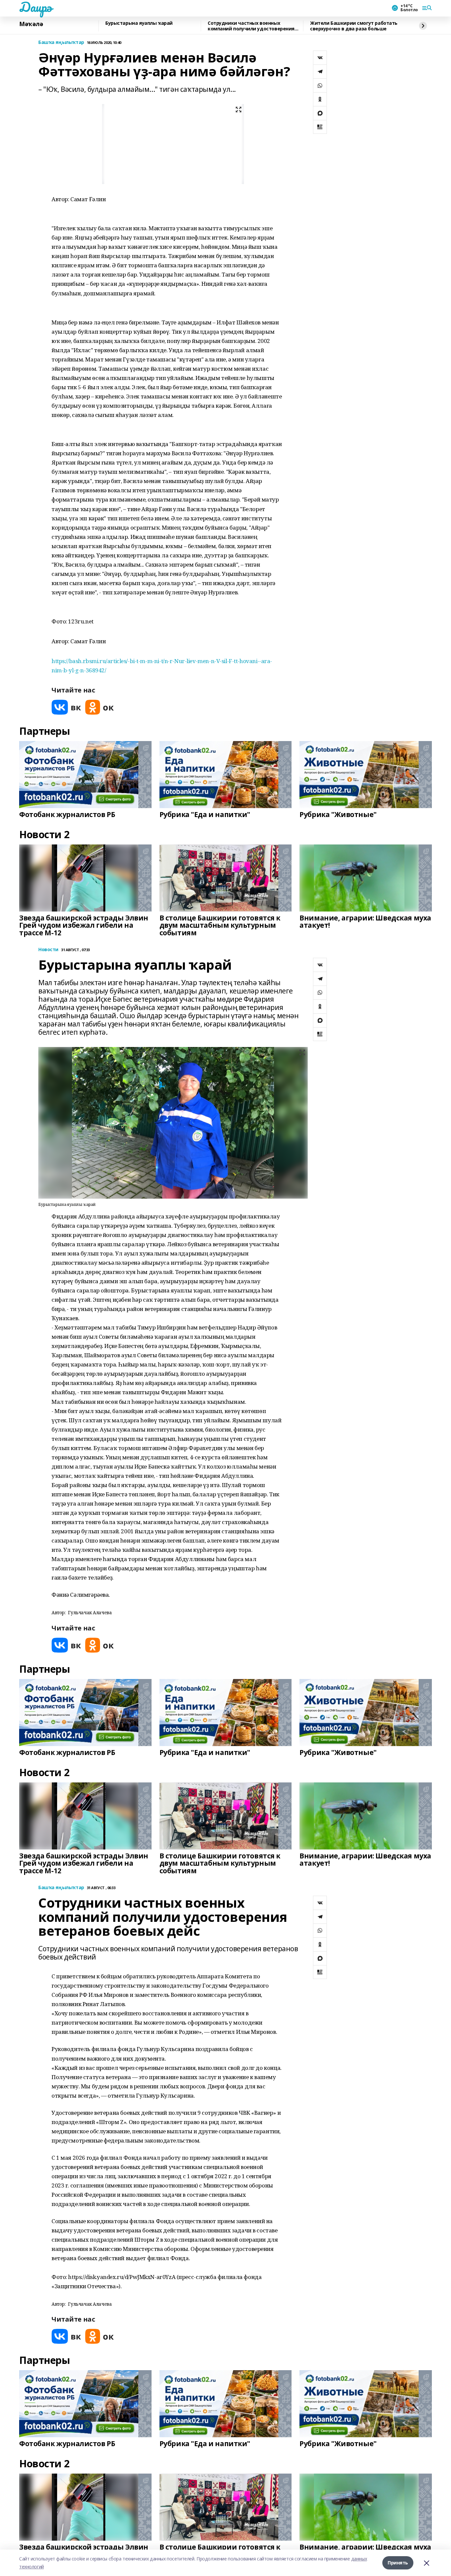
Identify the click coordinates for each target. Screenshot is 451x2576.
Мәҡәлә (31, 24)
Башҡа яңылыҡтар (61, 42)
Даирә (35, 7)
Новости (48, 950)
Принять (398, 2563)
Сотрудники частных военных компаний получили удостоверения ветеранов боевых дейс (251, 26)
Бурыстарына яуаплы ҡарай (139, 23)
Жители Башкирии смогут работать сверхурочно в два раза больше (354, 26)
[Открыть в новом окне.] (66, 707)
